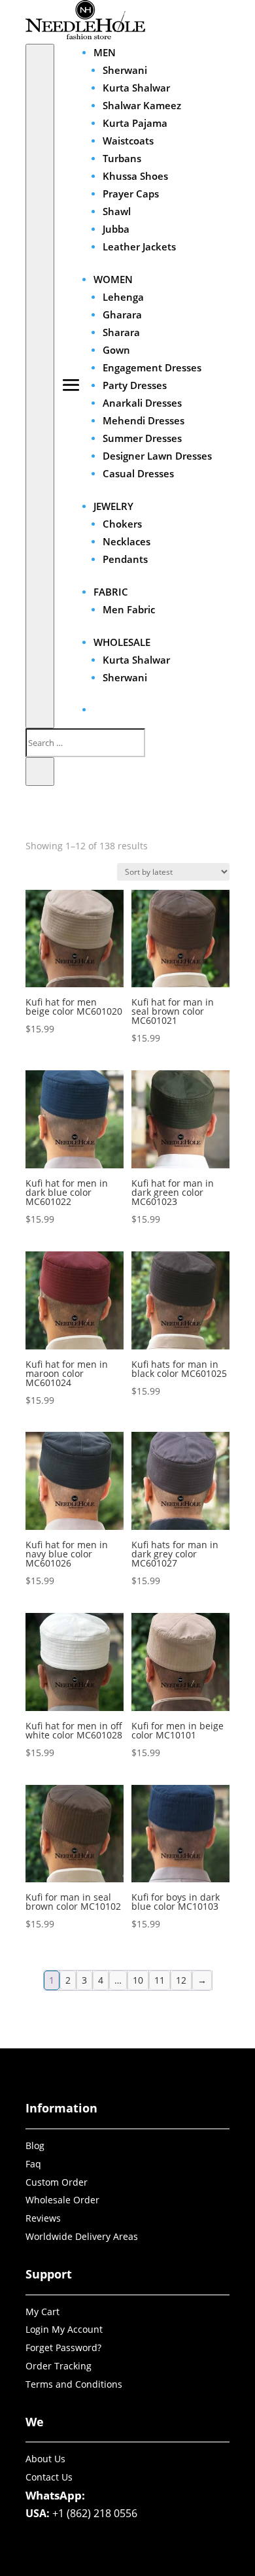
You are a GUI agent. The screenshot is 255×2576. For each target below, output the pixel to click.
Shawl (117, 211)
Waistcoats (128, 141)
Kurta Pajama (135, 123)
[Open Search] (40, 386)
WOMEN (113, 279)
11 (160, 1980)
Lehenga (123, 297)
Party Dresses (135, 385)
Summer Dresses (142, 438)
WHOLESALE (122, 642)
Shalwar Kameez (142, 105)
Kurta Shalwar (136, 88)
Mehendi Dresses (144, 420)
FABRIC (111, 592)
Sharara (121, 332)
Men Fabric (129, 609)
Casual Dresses (138, 473)
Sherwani (125, 70)
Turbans (122, 158)
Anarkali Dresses (142, 403)
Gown (116, 350)
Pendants (125, 559)
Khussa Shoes (135, 176)
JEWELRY (113, 506)
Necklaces (127, 541)
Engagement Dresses (152, 367)
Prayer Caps (131, 194)
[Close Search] (40, 771)
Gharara (122, 314)
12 (181, 1980)
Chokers (122, 524)
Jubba (116, 229)
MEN (105, 52)
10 (138, 1980)
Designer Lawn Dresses (157, 456)
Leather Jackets (139, 246)
